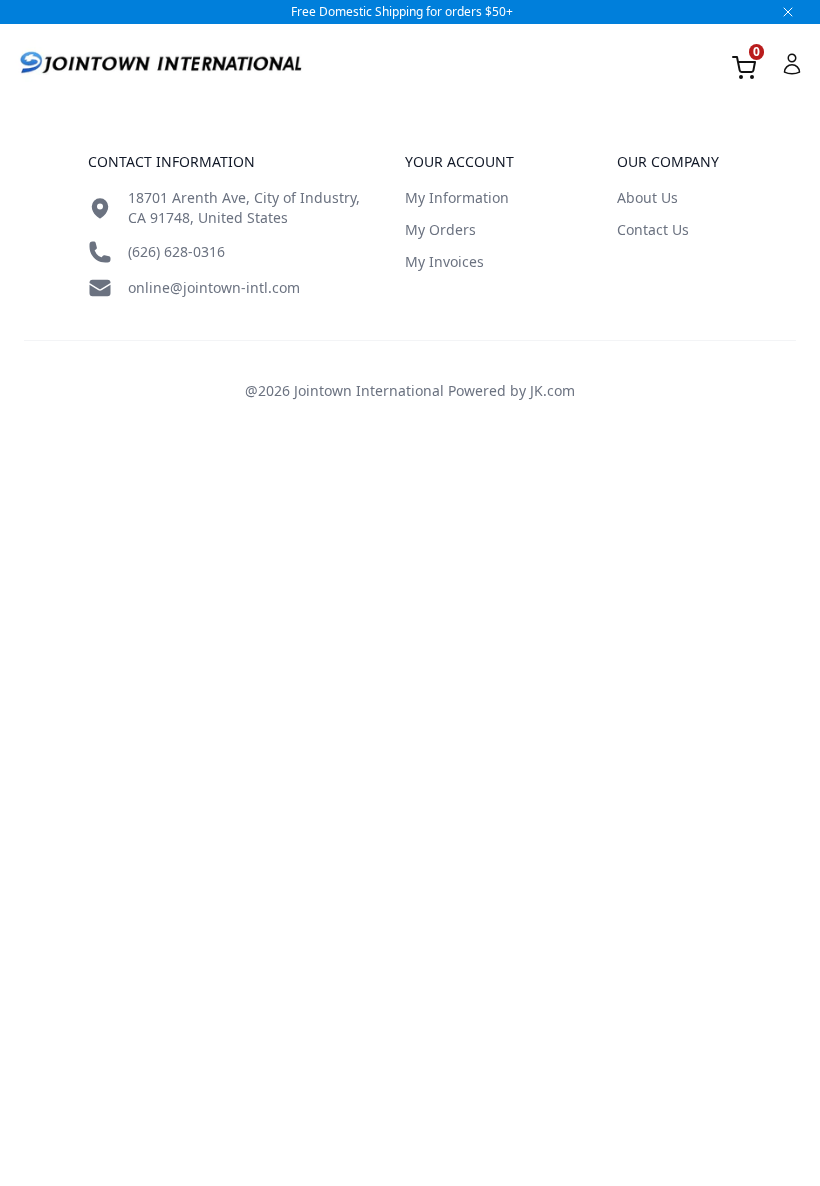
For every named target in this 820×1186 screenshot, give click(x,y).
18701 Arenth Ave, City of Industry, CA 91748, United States (244, 207)
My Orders (440, 229)
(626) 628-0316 (176, 251)
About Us (647, 197)
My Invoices (444, 261)
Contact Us (653, 229)
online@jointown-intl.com (214, 287)
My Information (457, 197)
